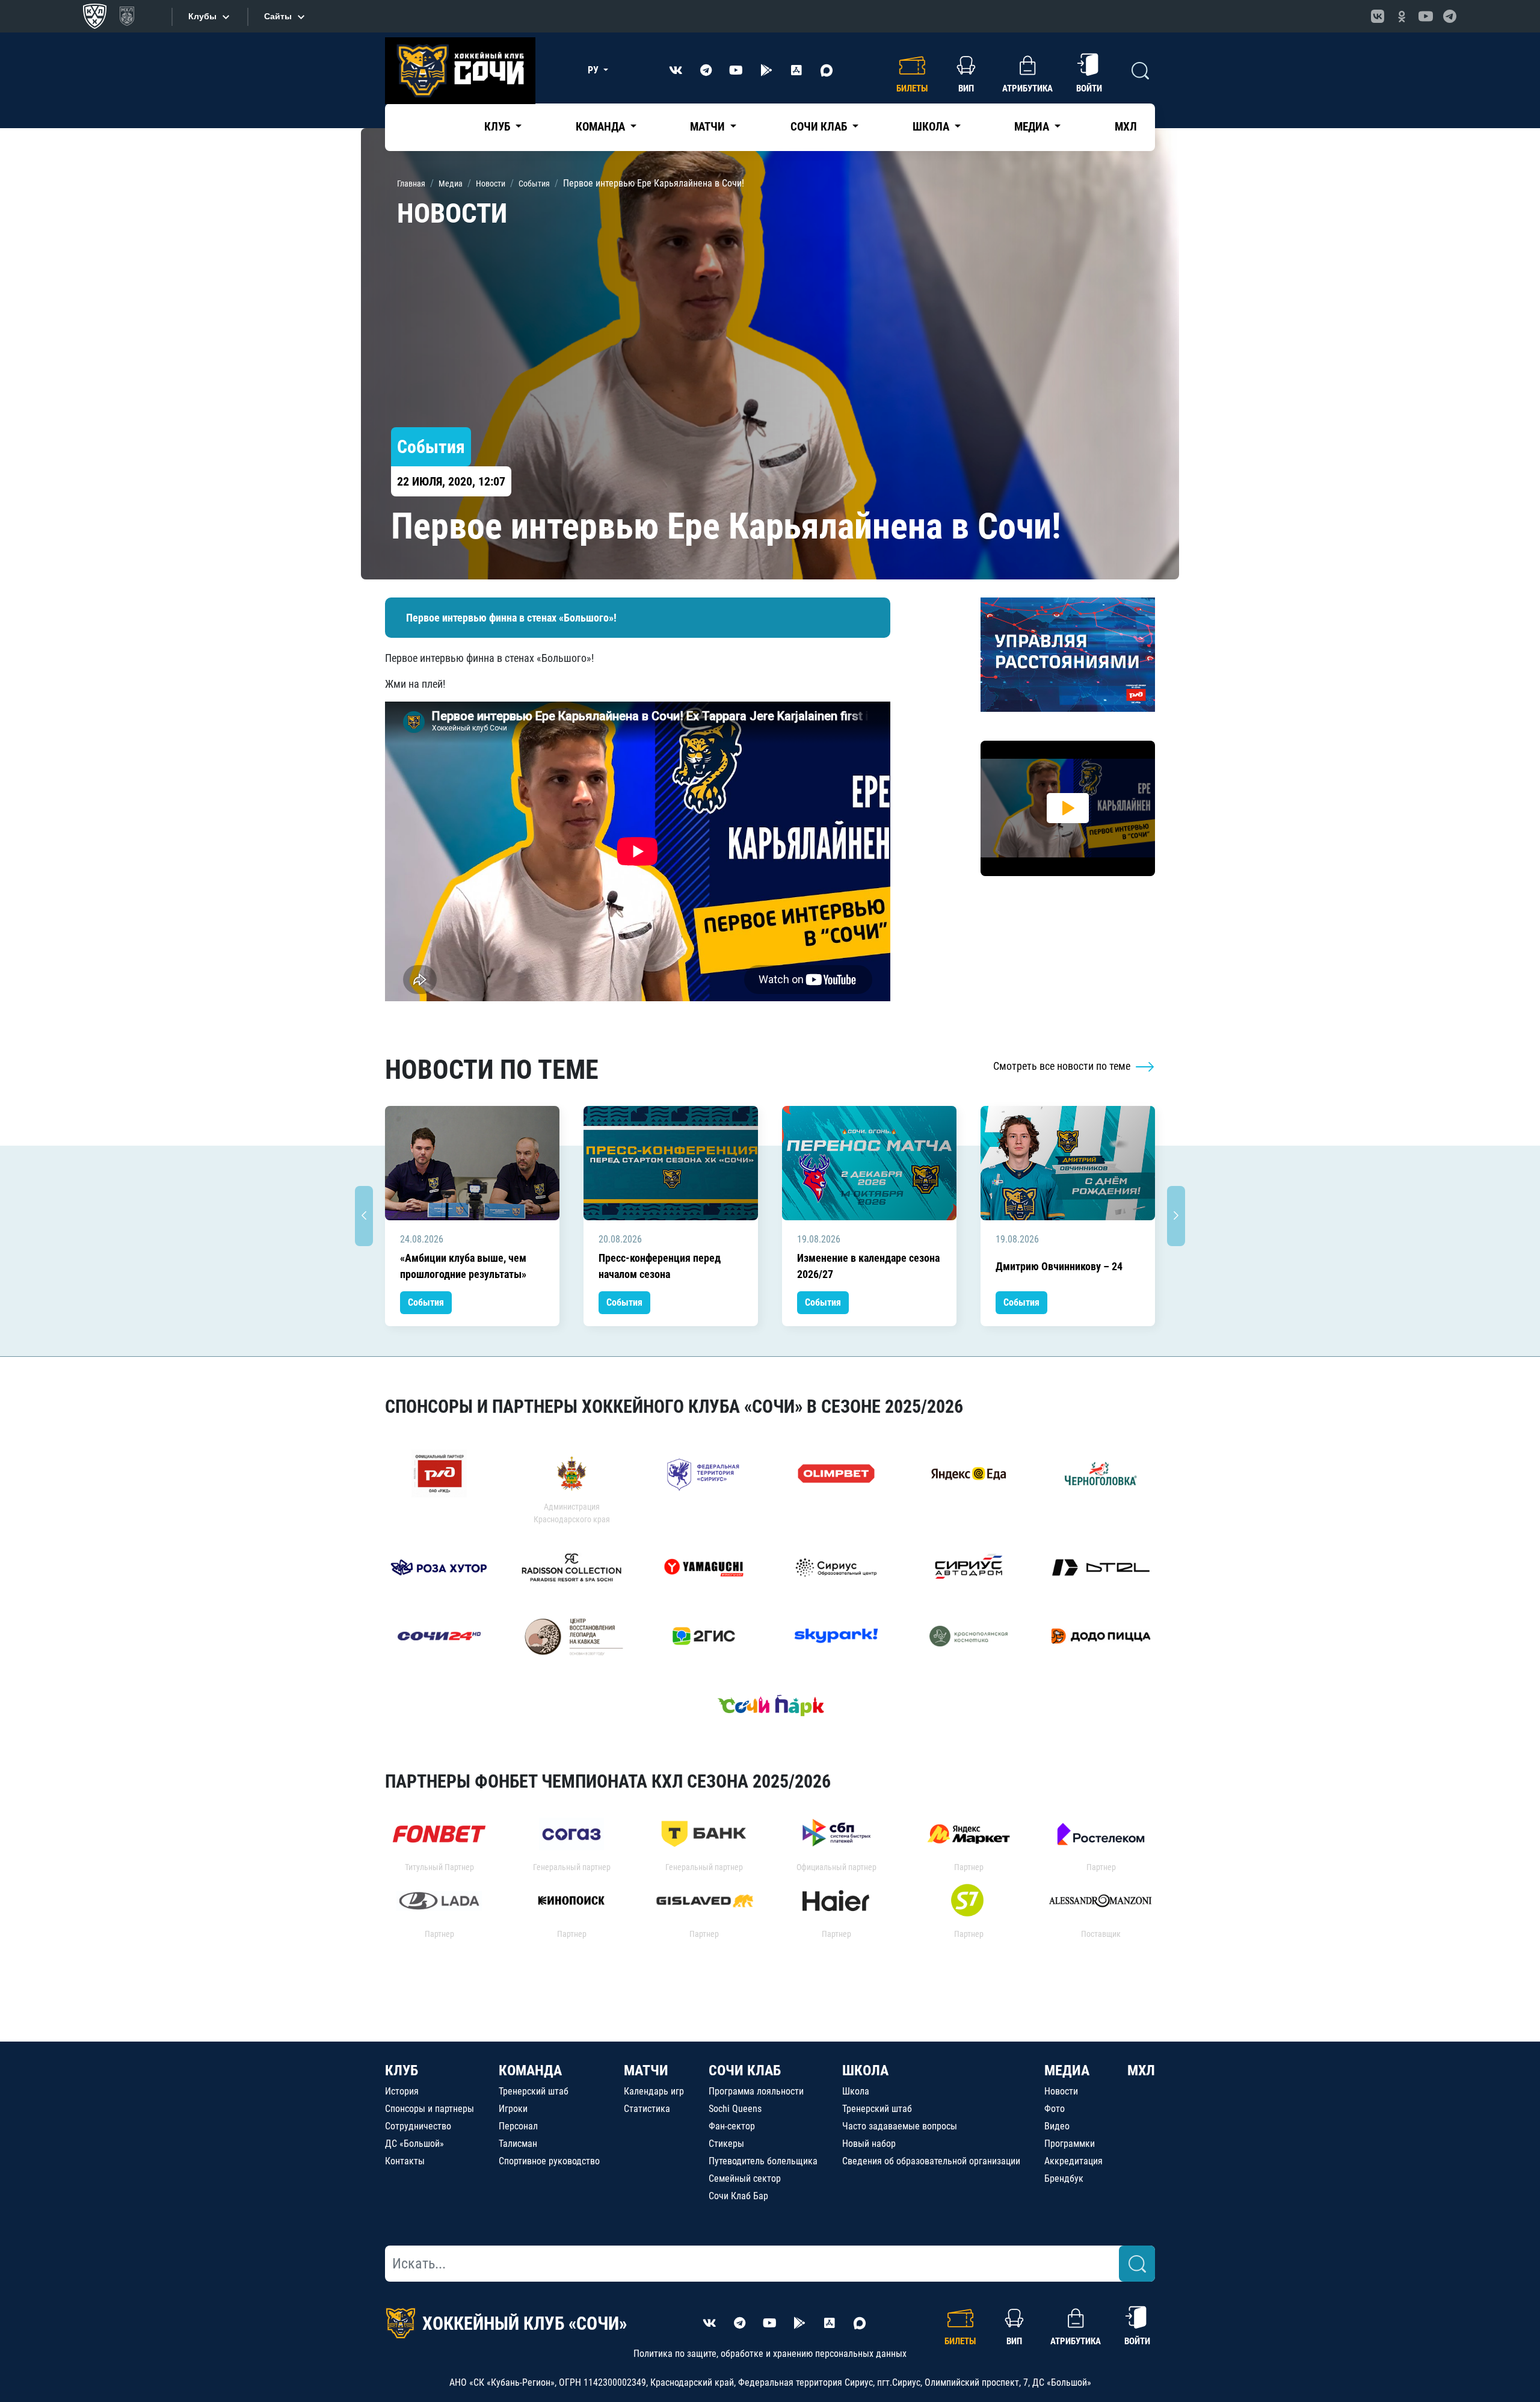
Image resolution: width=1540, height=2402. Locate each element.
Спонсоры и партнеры (430, 2109)
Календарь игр (654, 2091)
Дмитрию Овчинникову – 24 (1059, 1266)
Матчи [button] (709, 127)
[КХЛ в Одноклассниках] (1402, 16)
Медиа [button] (1033, 127)
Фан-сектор (732, 2126)
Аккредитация (1073, 2161)
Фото (1055, 2109)
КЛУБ (402, 2070)
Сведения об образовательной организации (931, 2161)
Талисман (518, 2144)
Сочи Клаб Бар (738, 2196)
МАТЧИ (646, 2070)
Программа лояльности (756, 2091)
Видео (1057, 2126)
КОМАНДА (530, 2070)
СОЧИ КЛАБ (745, 2070)
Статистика (647, 2109)
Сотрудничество (418, 2126)
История (402, 2091)
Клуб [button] (498, 127)
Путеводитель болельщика (763, 2161)
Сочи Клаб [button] (820, 127)
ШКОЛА (865, 2070)
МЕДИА (1067, 2070)
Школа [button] (932, 127)
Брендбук (1064, 2178)
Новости (1061, 2091)
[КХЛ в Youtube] (1426, 16)
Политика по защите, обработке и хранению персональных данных (770, 2354)
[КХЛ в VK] (1378, 16)
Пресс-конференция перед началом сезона (660, 1266)
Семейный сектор (745, 2178)
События (426, 1302)
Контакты (405, 2161)
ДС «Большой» (414, 2144)
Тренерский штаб (534, 2091)
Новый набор (869, 2144)
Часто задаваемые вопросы (900, 2126)
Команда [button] (602, 127)
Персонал (518, 2126)
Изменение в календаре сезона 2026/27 (868, 1266)
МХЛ (1126, 127)
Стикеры (726, 2144)
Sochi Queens (735, 2109)
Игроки (513, 2109)
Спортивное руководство (549, 2161)
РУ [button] (594, 70)
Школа (856, 2091)
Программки (1070, 2144)
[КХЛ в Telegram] (1450, 16)
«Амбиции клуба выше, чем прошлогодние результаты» (463, 1266)
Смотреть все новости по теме (1063, 1066)
